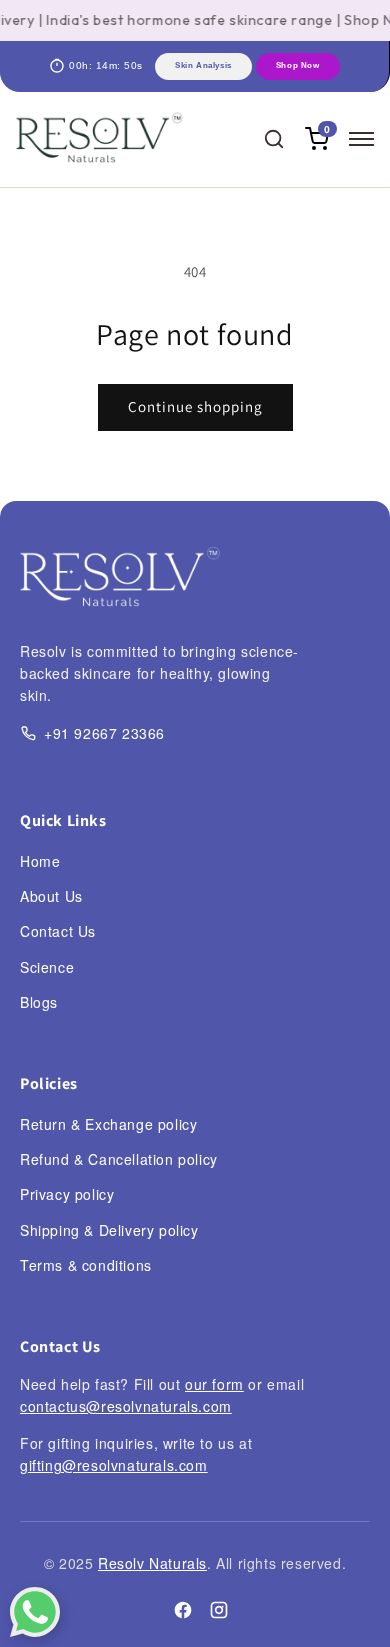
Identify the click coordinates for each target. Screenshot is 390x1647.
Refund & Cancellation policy (119, 1159)
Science (47, 967)
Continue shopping (195, 406)
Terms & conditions (86, 1265)
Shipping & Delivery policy (109, 1230)
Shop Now (298, 65)
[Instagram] (219, 1613)
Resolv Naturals (152, 1563)
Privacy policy (67, 1194)
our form (214, 1384)
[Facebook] (183, 1613)
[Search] (274, 139)
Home (40, 861)
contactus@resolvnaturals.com (126, 1406)
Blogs (39, 1002)
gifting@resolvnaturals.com (114, 1465)
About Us (51, 896)
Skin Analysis (203, 65)
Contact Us (58, 931)
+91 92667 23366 (104, 733)
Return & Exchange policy (108, 1124)
